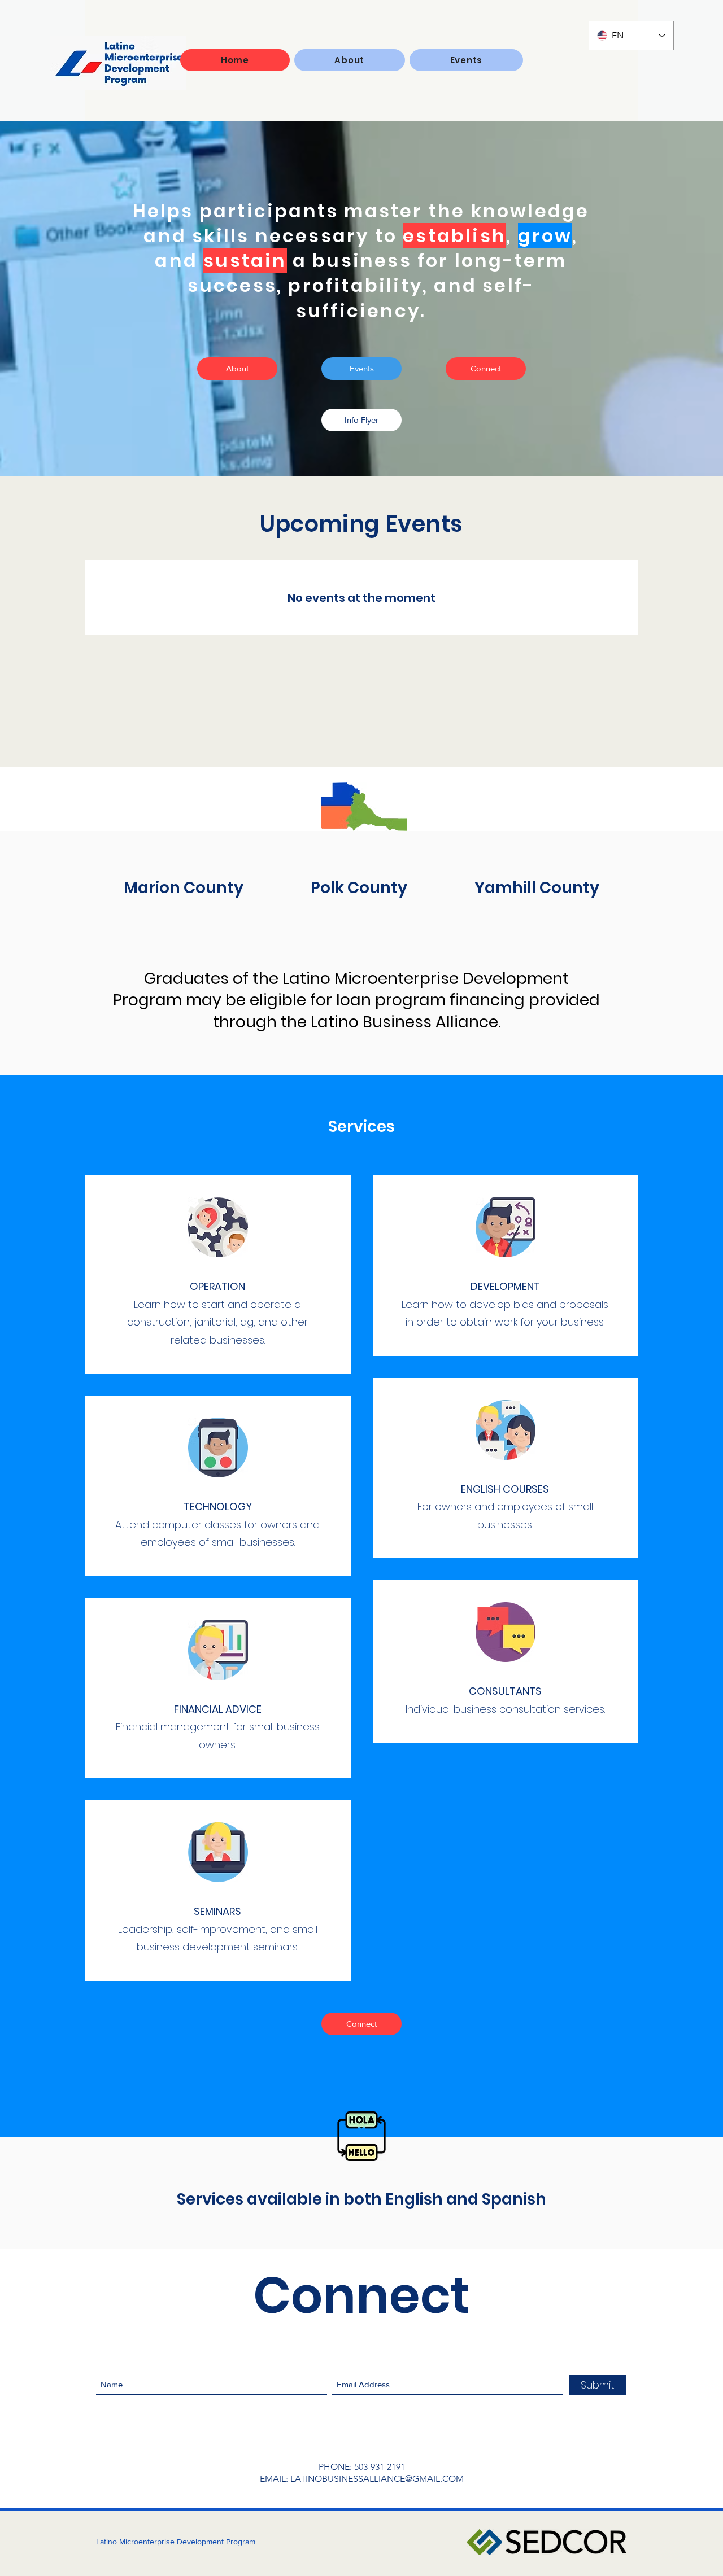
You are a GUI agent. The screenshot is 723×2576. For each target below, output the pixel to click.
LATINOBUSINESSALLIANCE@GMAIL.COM (377, 2479)
